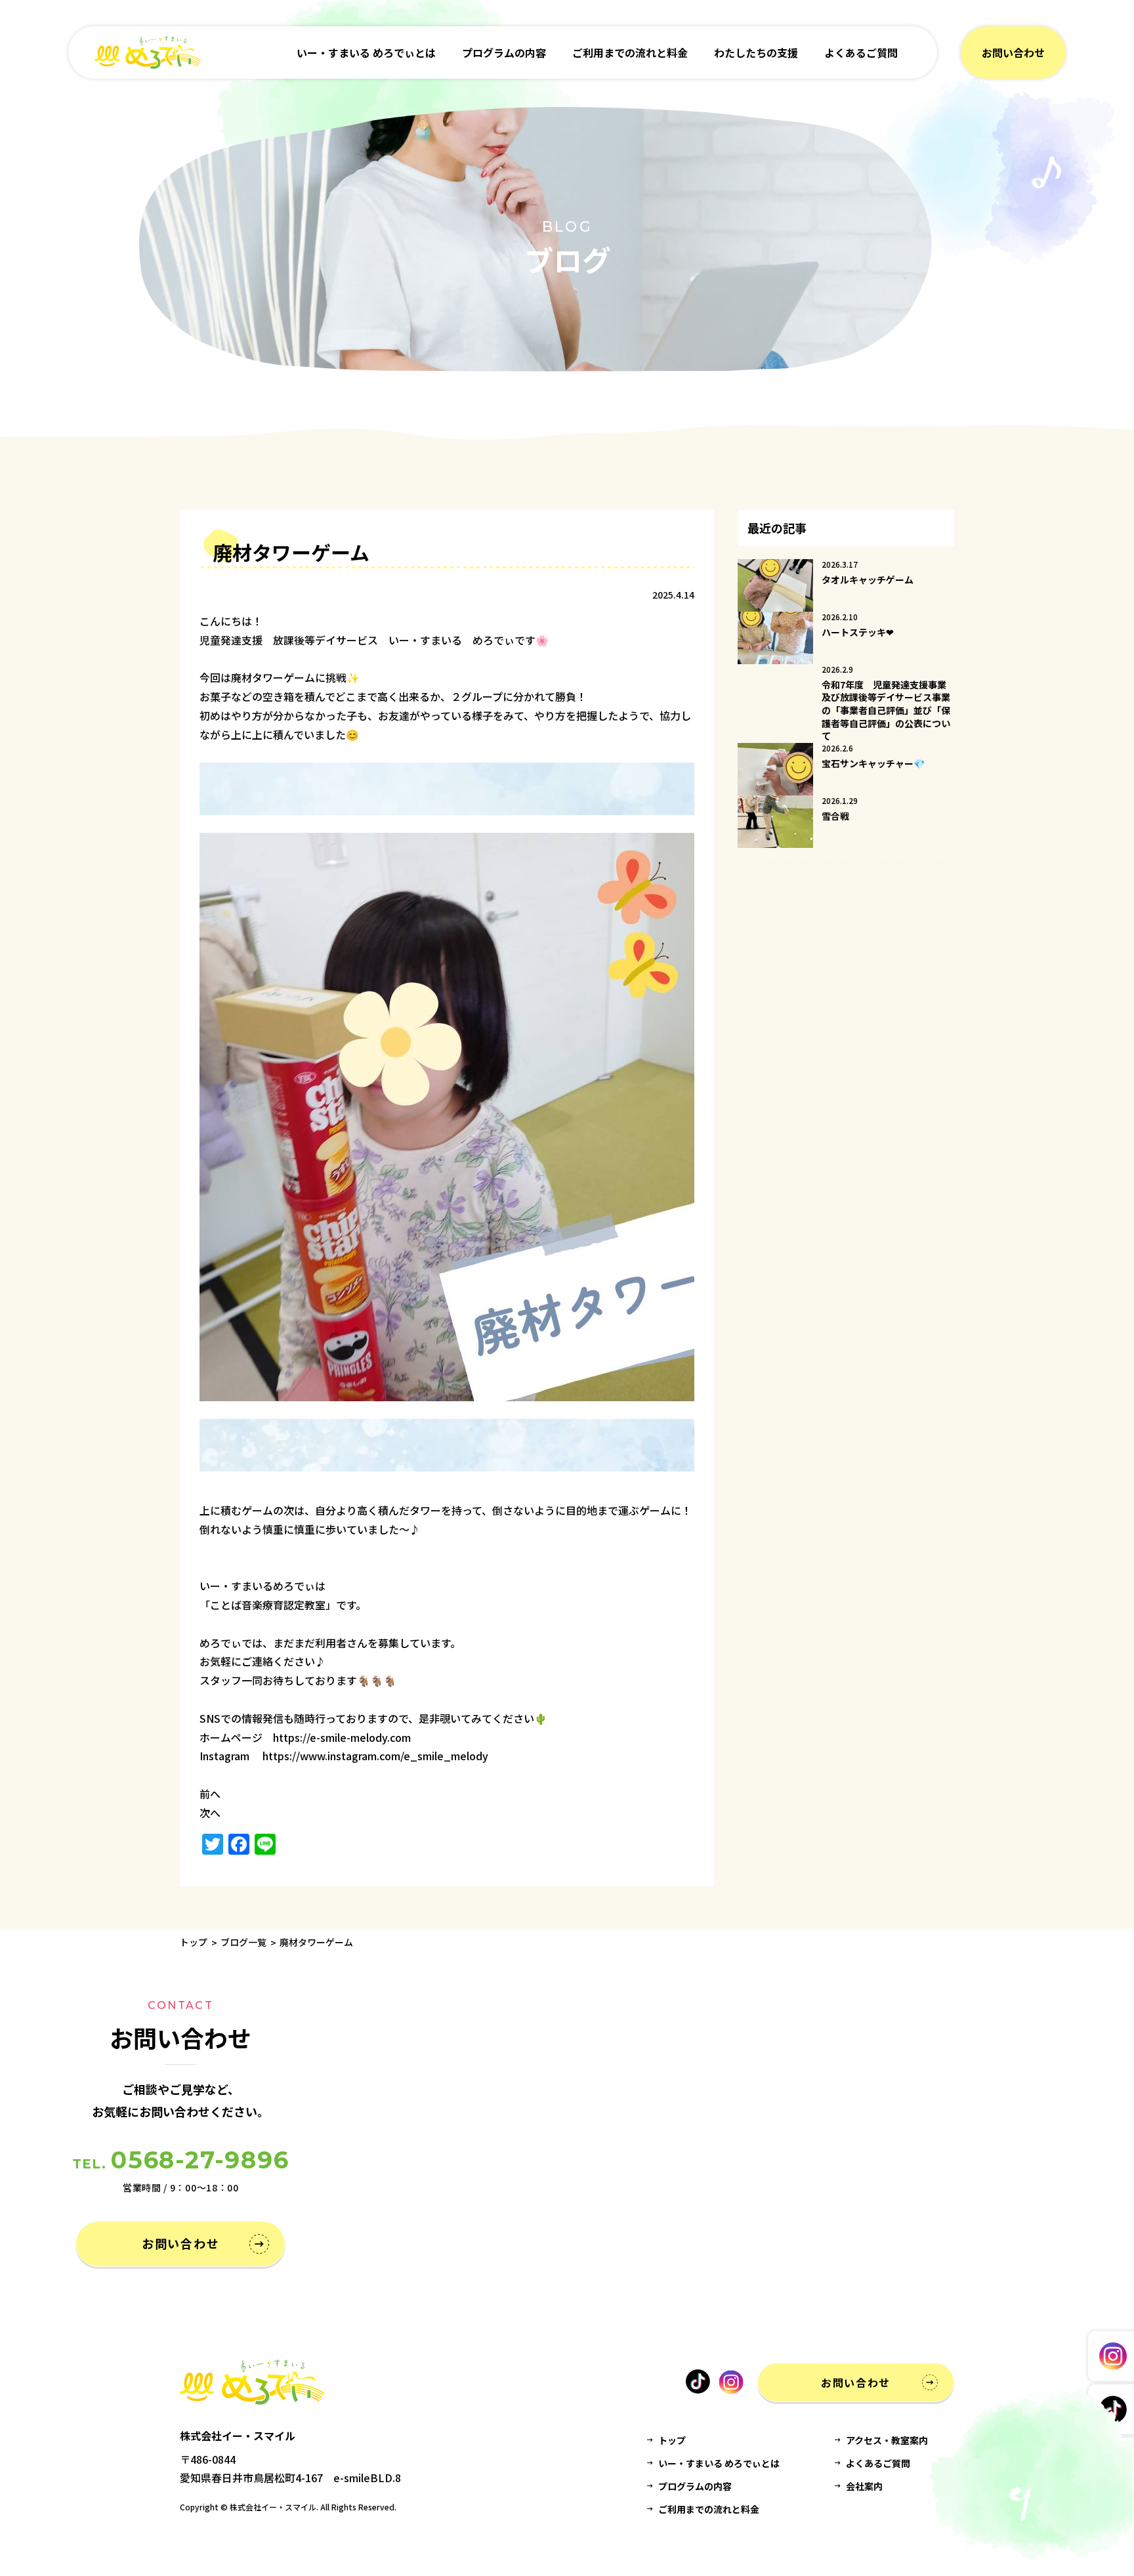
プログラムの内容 (504, 53)
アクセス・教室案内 (887, 2440)
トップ (194, 1942)
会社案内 (864, 2486)
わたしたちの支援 (756, 53)
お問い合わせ (1013, 53)
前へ (210, 1794)
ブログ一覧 (243, 1942)
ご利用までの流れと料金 (630, 53)
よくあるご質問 (861, 53)
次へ (210, 1813)
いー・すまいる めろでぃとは (366, 53)
